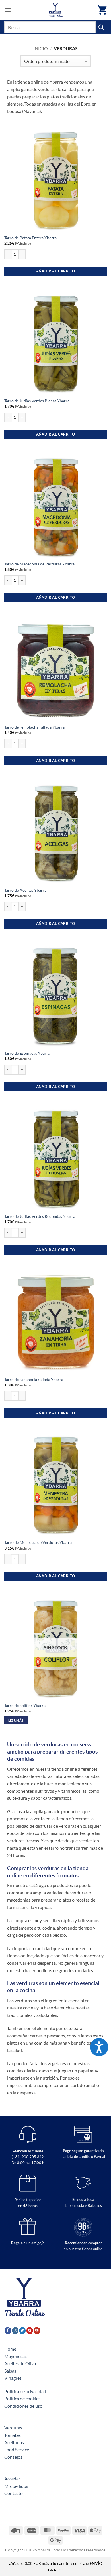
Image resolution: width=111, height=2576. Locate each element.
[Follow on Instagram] (15, 2330)
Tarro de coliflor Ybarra (25, 1706)
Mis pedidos (16, 2486)
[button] (8, 10)
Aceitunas (14, 2442)
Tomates (13, 2435)
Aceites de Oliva (20, 2363)
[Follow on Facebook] (8, 2330)
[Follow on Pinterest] (30, 2330)
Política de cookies (22, 2398)
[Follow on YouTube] (37, 2330)
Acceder (12, 2479)
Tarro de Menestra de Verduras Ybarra (38, 1542)
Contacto (14, 2493)
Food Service (17, 2449)
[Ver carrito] (102, 10)
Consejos (13, 2457)
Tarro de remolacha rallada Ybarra (34, 727)
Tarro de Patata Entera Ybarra (30, 238)
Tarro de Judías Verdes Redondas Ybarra (40, 1216)
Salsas (10, 2371)
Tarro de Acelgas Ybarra (25, 890)
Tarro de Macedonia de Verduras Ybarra (39, 564)
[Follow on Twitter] (22, 2330)
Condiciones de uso (23, 2406)
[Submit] (101, 27)
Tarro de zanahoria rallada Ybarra (34, 1380)
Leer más (16, 1720)
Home (10, 2349)
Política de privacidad (25, 2391)
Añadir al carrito (56, 271)
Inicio (41, 48)
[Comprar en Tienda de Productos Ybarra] (55, 10)
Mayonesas (16, 2356)
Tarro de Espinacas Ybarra (27, 1053)
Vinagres (13, 2378)
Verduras (13, 2428)
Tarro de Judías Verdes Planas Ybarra (37, 401)
